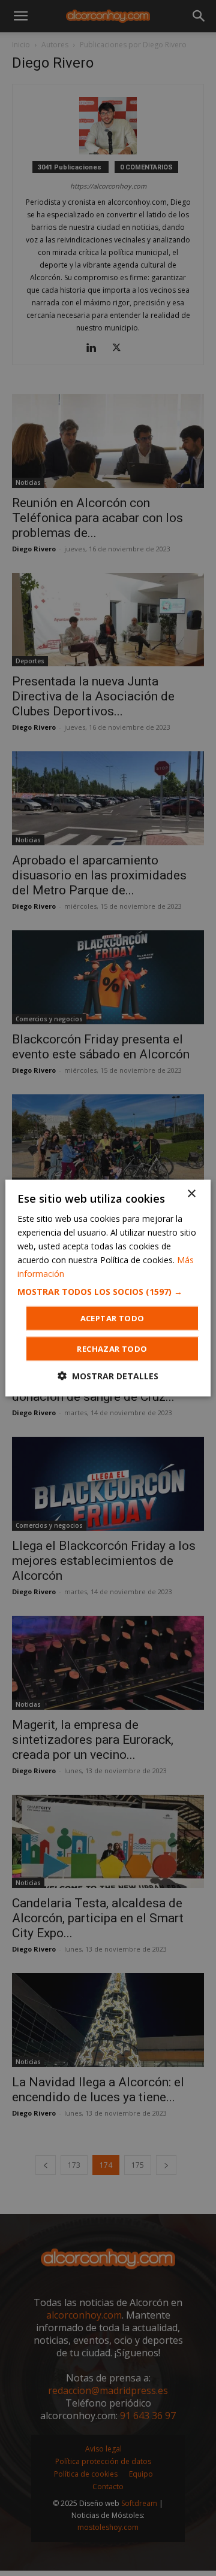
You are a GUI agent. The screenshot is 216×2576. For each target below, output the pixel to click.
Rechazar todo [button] (112, 1349)
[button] (108, 1292)
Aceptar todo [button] (112, 1318)
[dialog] (108, 1288)
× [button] (191, 1193)
